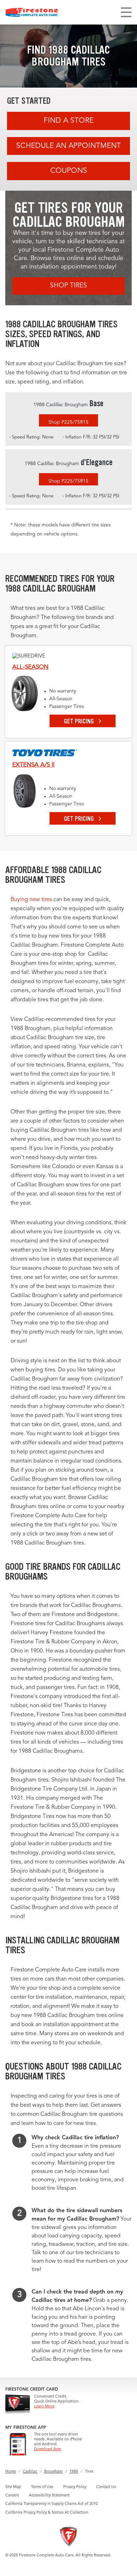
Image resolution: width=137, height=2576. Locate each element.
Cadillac (30, 2472)
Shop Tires (68, 286)
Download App (48, 2449)
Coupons (69, 171)
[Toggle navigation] (126, 12)
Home (11, 2472)
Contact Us (106, 2487)
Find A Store (68, 121)
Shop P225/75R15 (68, 422)
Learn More (44, 2407)
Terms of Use (42, 2487)
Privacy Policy (75, 2487)
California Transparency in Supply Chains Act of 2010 (51, 2504)
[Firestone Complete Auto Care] (32, 12)
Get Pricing (80, 721)
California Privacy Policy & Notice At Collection (47, 2513)
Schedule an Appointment (68, 146)
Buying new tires (31, 900)
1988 (74, 2472)
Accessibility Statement (49, 2496)
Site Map (13, 2487)
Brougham (53, 2472)
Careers (12, 2496)
